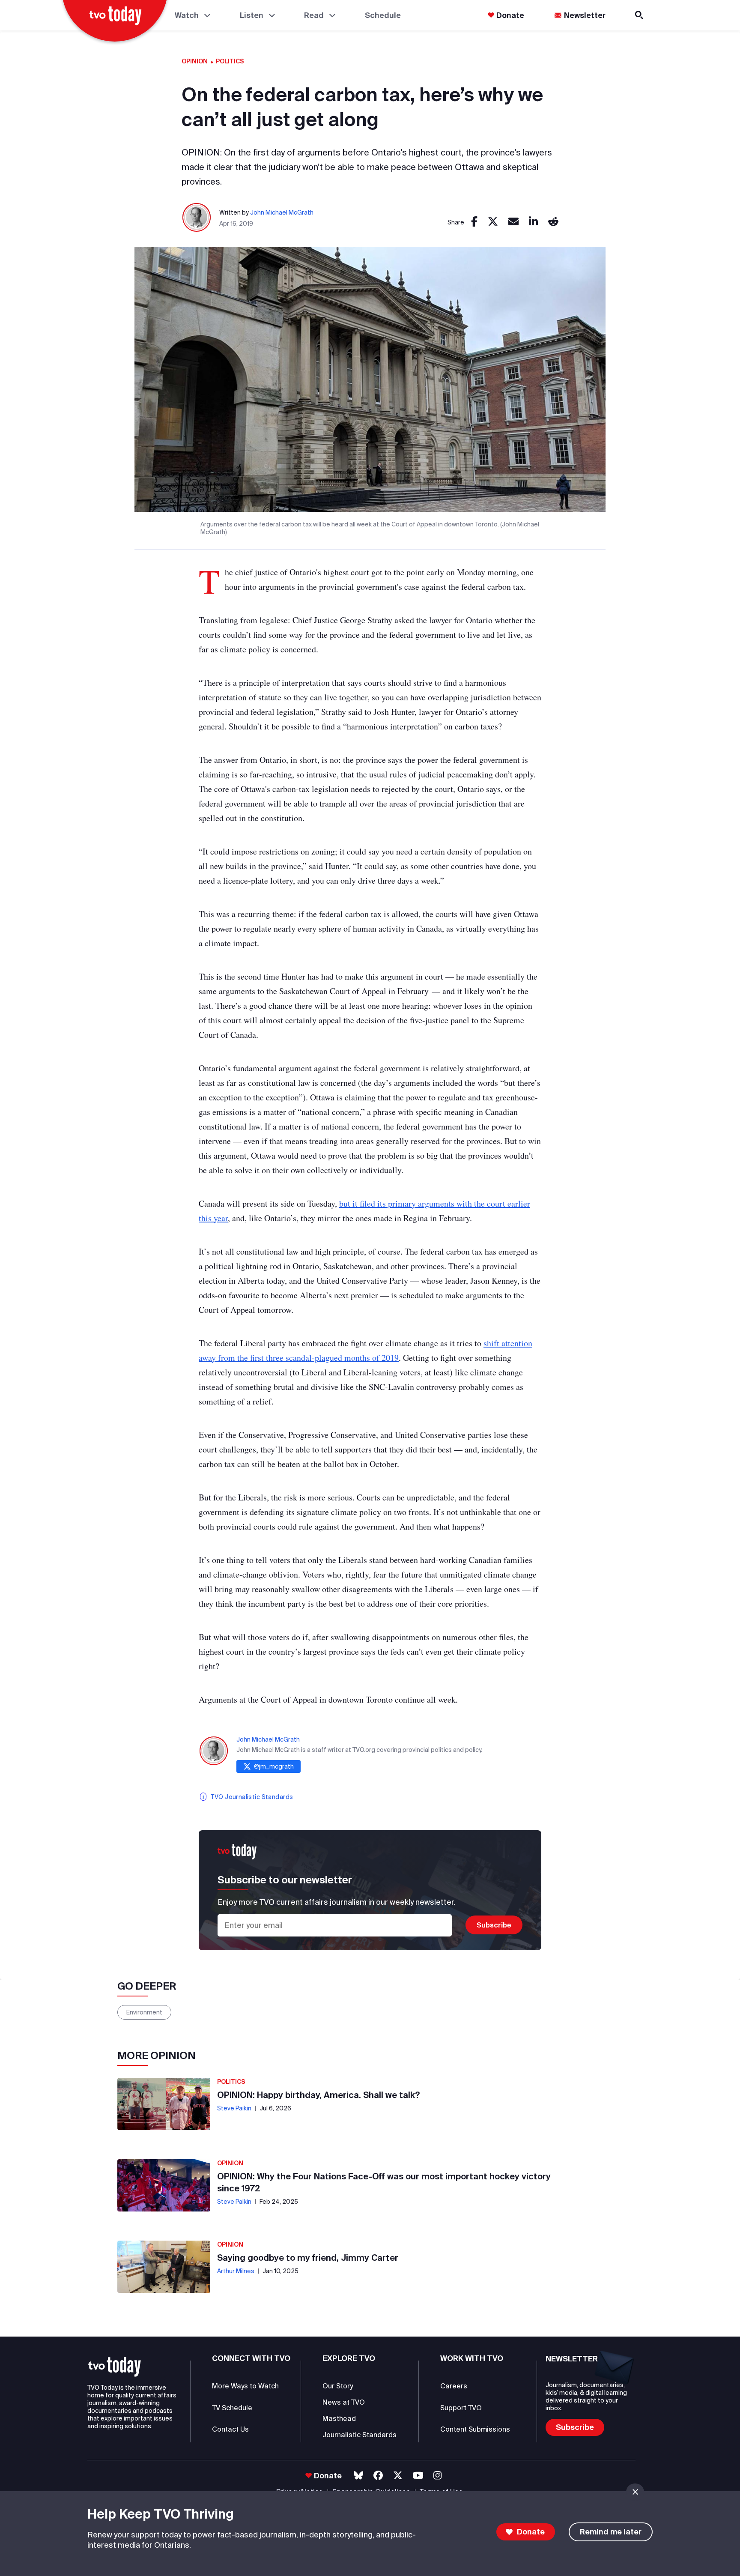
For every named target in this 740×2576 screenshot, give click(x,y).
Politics (230, 61)
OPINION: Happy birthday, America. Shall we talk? (319, 2095)
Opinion (195, 61)
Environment (144, 2012)
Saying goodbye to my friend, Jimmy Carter (308, 2258)
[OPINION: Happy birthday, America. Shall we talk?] (164, 2104)
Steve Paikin (234, 2108)
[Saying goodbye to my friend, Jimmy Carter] (164, 2267)
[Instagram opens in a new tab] (437, 2476)
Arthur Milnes (236, 2271)
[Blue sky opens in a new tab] (358, 2476)
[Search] (640, 15)
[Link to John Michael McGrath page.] (197, 218)
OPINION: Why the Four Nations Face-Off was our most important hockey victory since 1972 (384, 2182)
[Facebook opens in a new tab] (378, 2476)
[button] (115, 2367)
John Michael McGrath (282, 212)
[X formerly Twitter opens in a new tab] (398, 2476)
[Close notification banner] (635, 2492)
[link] (474, 222)
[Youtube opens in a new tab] (418, 2476)
